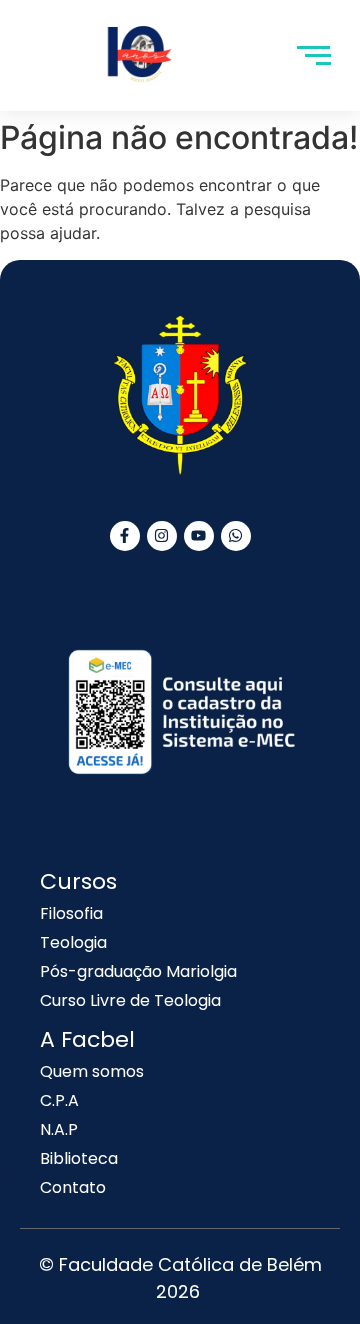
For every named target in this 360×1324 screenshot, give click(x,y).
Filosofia (71, 913)
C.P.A (59, 1100)
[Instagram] (162, 536)
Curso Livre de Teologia (130, 1000)
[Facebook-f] (125, 536)
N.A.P (59, 1129)
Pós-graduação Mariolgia (138, 971)
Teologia (73, 942)
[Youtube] (199, 536)
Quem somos (92, 1071)
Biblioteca (79, 1158)
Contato (73, 1187)
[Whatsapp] (236, 536)
